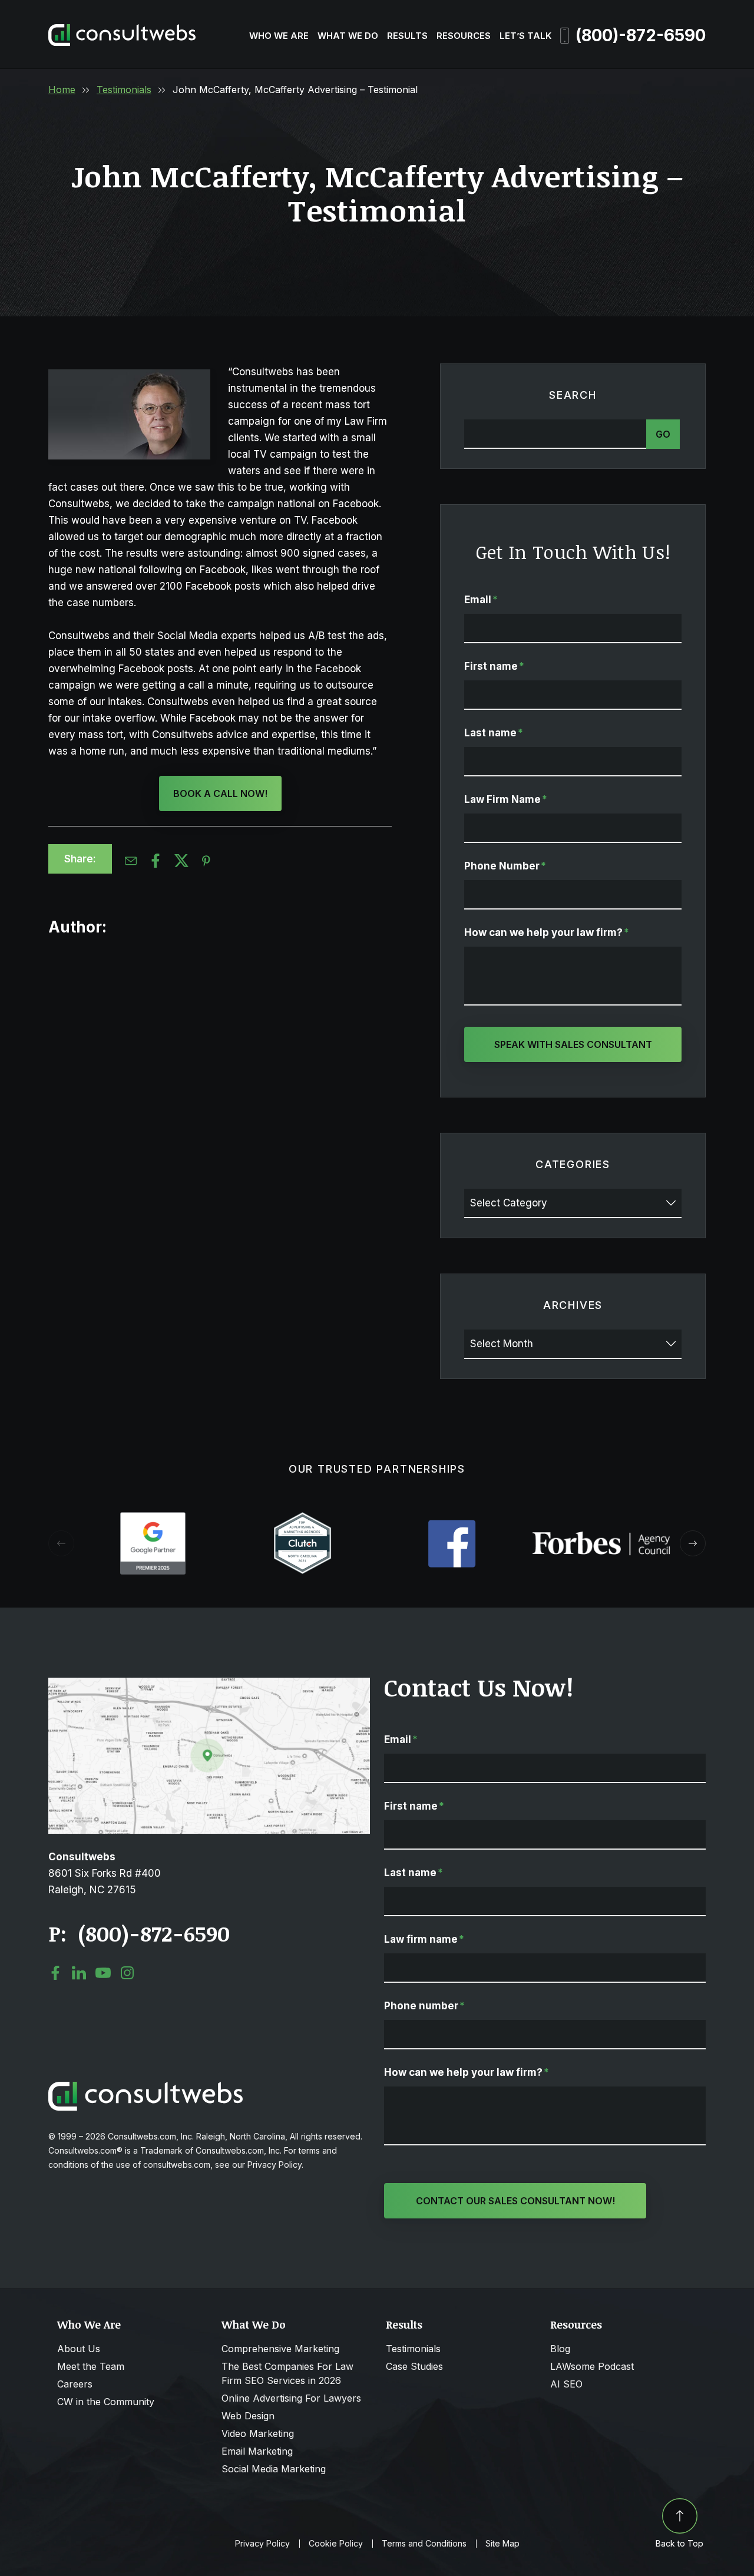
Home (62, 90)
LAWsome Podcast (592, 2366)
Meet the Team (91, 2366)
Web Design (248, 2416)
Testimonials (124, 90)
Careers (75, 2384)
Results (407, 36)
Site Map (502, 2544)
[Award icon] (153, 1518)
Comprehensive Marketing (280, 2349)
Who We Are (279, 36)
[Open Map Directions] (209, 1684)
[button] (693, 1543)
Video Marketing (258, 2433)
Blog (560, 2349)
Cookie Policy (336, 2544)
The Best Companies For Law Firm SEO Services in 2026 (287, 2373)
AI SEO (566, 2384)
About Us (79, 2349)
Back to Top (679, 2543)
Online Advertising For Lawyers (291, 2398)
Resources (464, 36)
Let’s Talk (525, 36)
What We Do (348, 36)
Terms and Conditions (424, 2544)
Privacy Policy (262, 2544)
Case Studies (414, 2366)
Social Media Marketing (274, 2469)
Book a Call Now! (220, 793)
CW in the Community (106, 2402)
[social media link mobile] (55, 1973)
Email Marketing (257, 2451)
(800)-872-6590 (641, 35)
